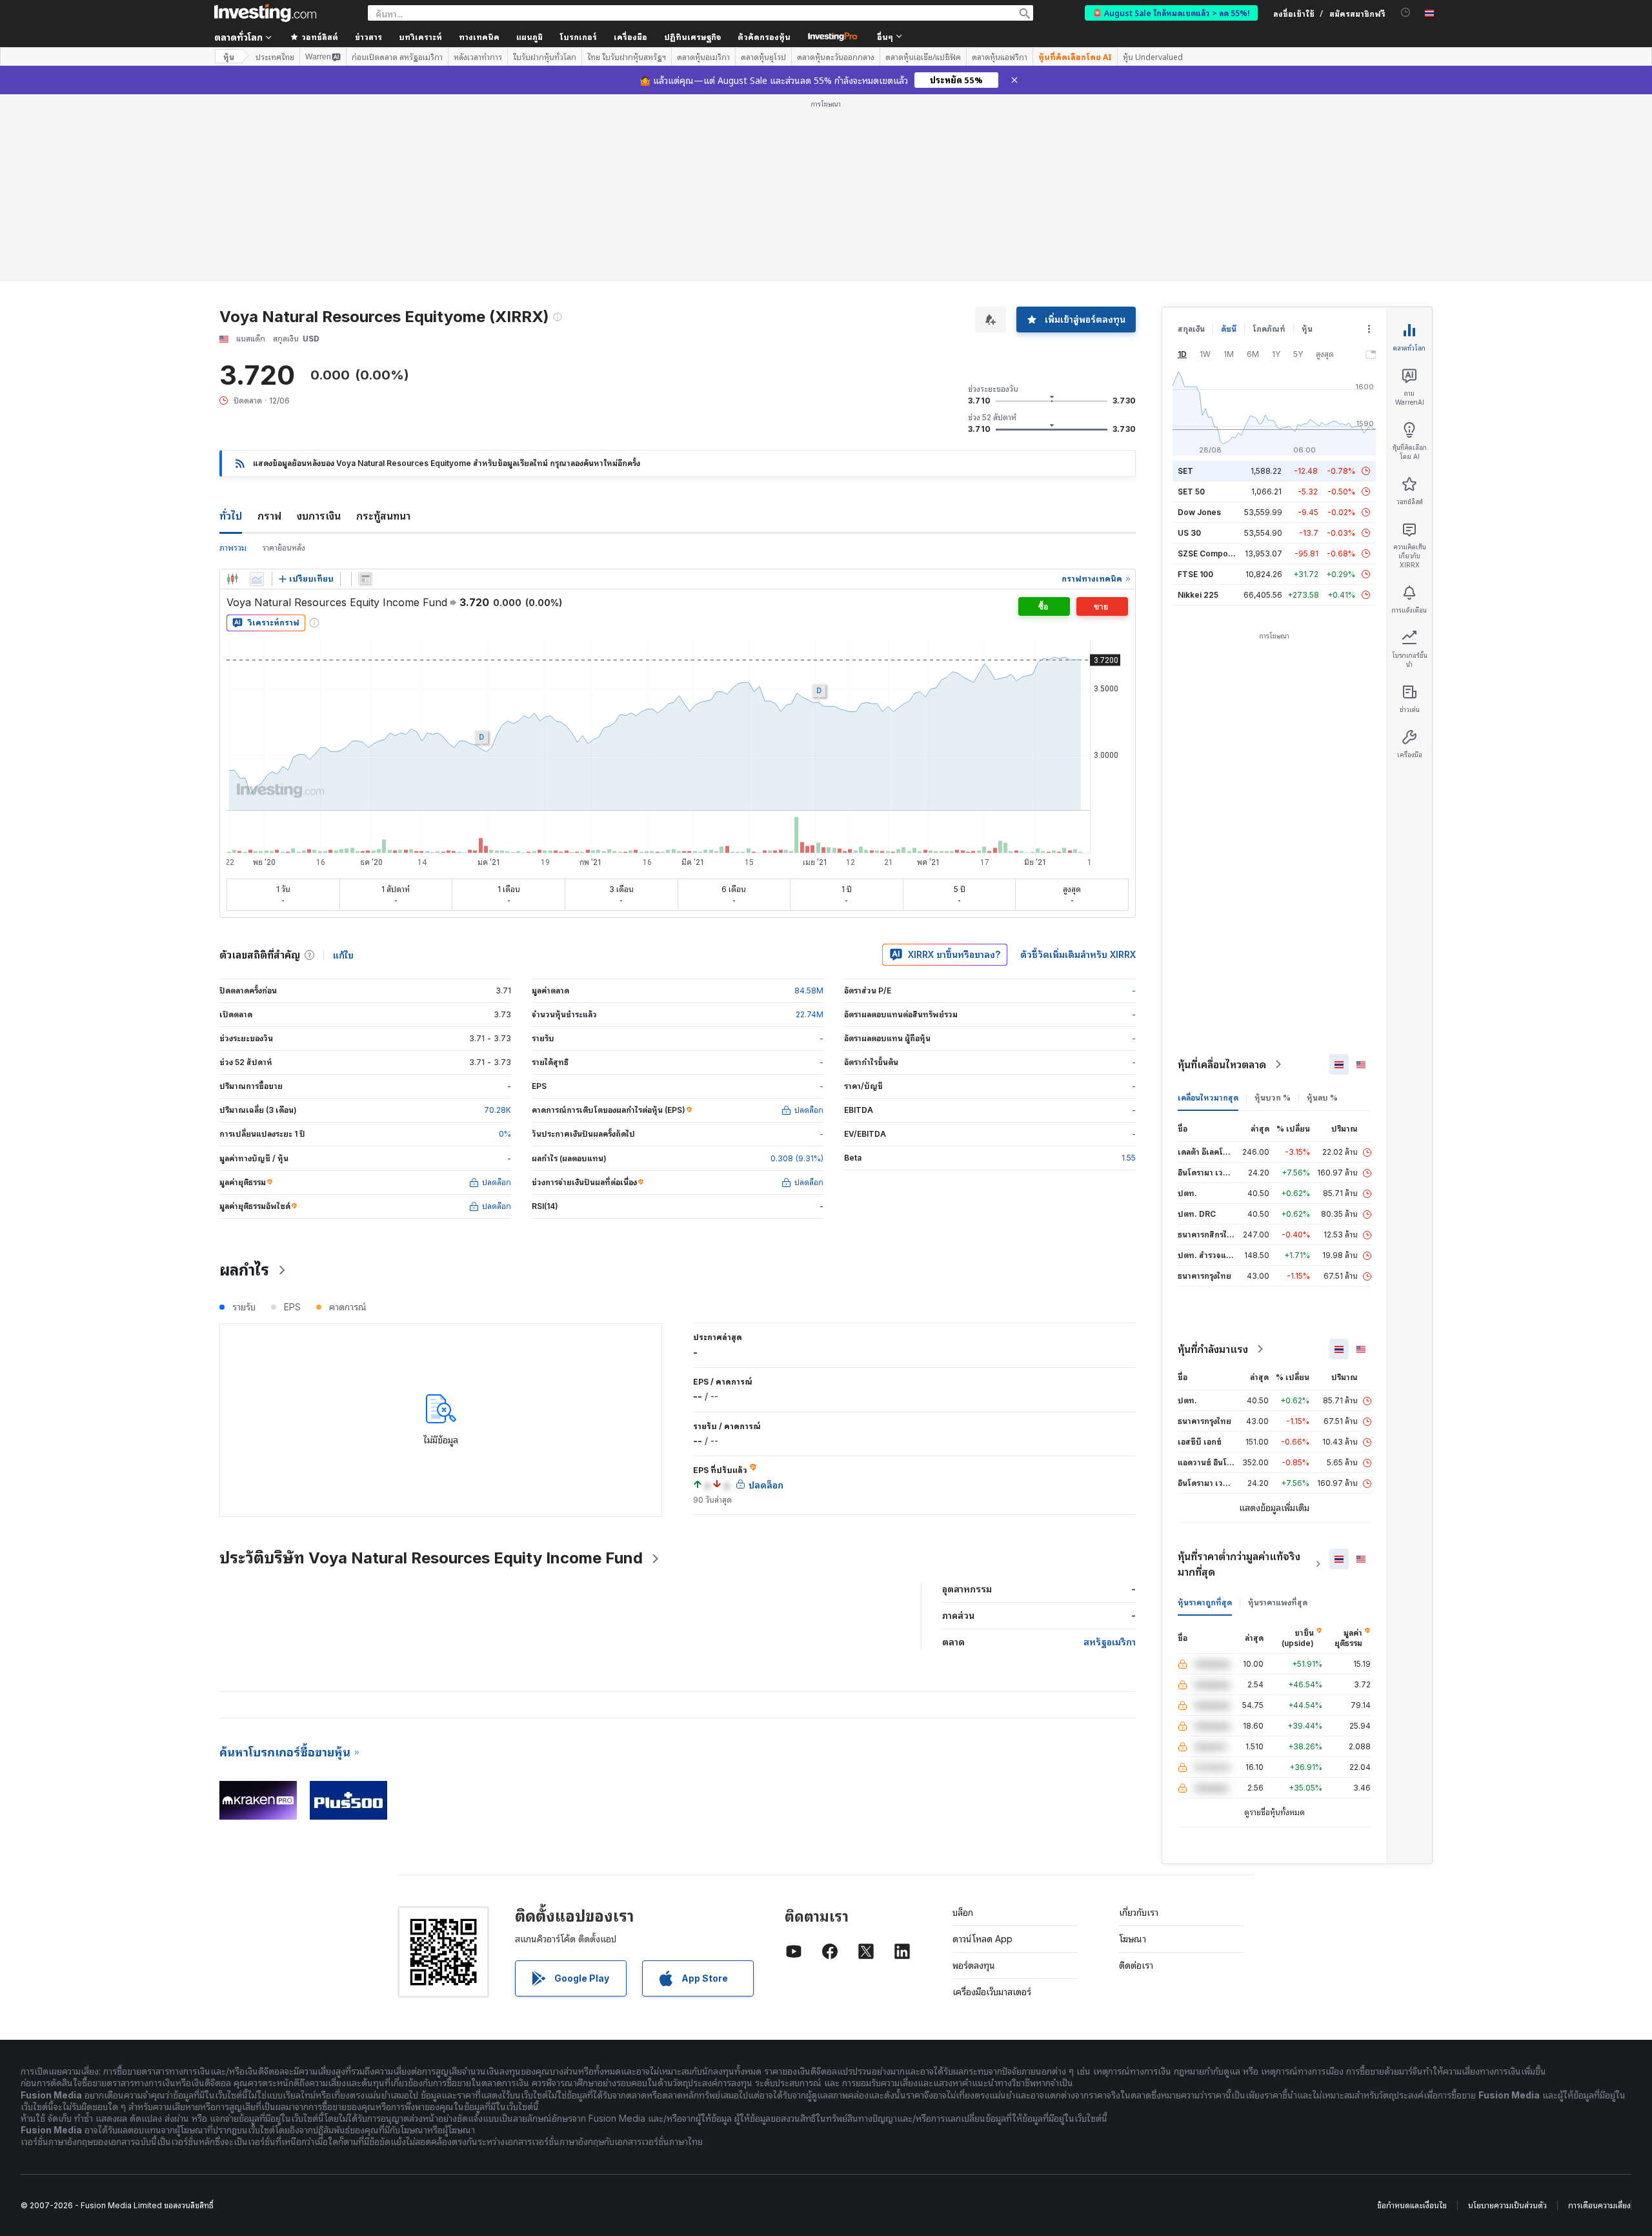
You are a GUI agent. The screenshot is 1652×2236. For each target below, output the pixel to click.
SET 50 (1191, 492)
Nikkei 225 (1198, 595)
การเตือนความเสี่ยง (1599, 2205)
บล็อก (963, 1912)
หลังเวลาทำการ (478, 57)
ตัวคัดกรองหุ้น (764, 36)
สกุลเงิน (1191, 329)
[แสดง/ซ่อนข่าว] (365, 579)
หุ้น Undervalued (1153, 57)
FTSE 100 (1195, 574)
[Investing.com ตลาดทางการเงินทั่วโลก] (265, 13)
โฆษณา (1133, 1939)
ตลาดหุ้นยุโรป (763, 57)
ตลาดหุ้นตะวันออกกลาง (836, 57)
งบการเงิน (319, 516)
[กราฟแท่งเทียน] (232, 579)
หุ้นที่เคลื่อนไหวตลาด (1222, 1064)
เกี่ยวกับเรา (1139, 1912)
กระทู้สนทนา (383, 516)
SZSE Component (1211, 554)
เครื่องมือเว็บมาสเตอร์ (992, 1992)
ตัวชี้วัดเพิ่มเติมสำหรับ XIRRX (1078, 954)
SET (1185, 471)
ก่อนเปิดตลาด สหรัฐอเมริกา (397, 57)
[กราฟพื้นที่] (257, 579)
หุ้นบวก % (1273, 1098)
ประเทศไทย (275, 57)
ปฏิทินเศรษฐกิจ (692, 36)
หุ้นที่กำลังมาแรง (1213, 1349)
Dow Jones (1199, 512)
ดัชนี (1229, 329)
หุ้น (229, 56)
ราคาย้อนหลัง (284, 548)
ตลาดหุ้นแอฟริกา (1000, 57)
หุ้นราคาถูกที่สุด (1205, 1602)
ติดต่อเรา (1136, 1965)
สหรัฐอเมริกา (1110, 1642)
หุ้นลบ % (1322, 1098)
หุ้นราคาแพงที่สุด (1278, 1602)
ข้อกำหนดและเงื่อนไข (1412, 2205)
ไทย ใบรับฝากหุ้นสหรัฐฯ (627, 57)
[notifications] (1406, 13)
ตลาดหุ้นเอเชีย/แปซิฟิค (923, 57)
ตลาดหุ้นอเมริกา (703, 57)
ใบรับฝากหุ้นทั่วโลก (545, 57)
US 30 (1189, 533)
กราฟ (269, 516)
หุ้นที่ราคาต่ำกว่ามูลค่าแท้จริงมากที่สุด (1239, 1564)
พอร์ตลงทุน (974, 1965)
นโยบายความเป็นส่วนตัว (1507, 2205)
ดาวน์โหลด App (982, 1939)
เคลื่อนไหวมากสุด (1208, 1098)
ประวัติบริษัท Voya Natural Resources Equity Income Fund (431, 1558)
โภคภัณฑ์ (1269, 329)
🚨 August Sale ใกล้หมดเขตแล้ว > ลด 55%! (1171, 13)
